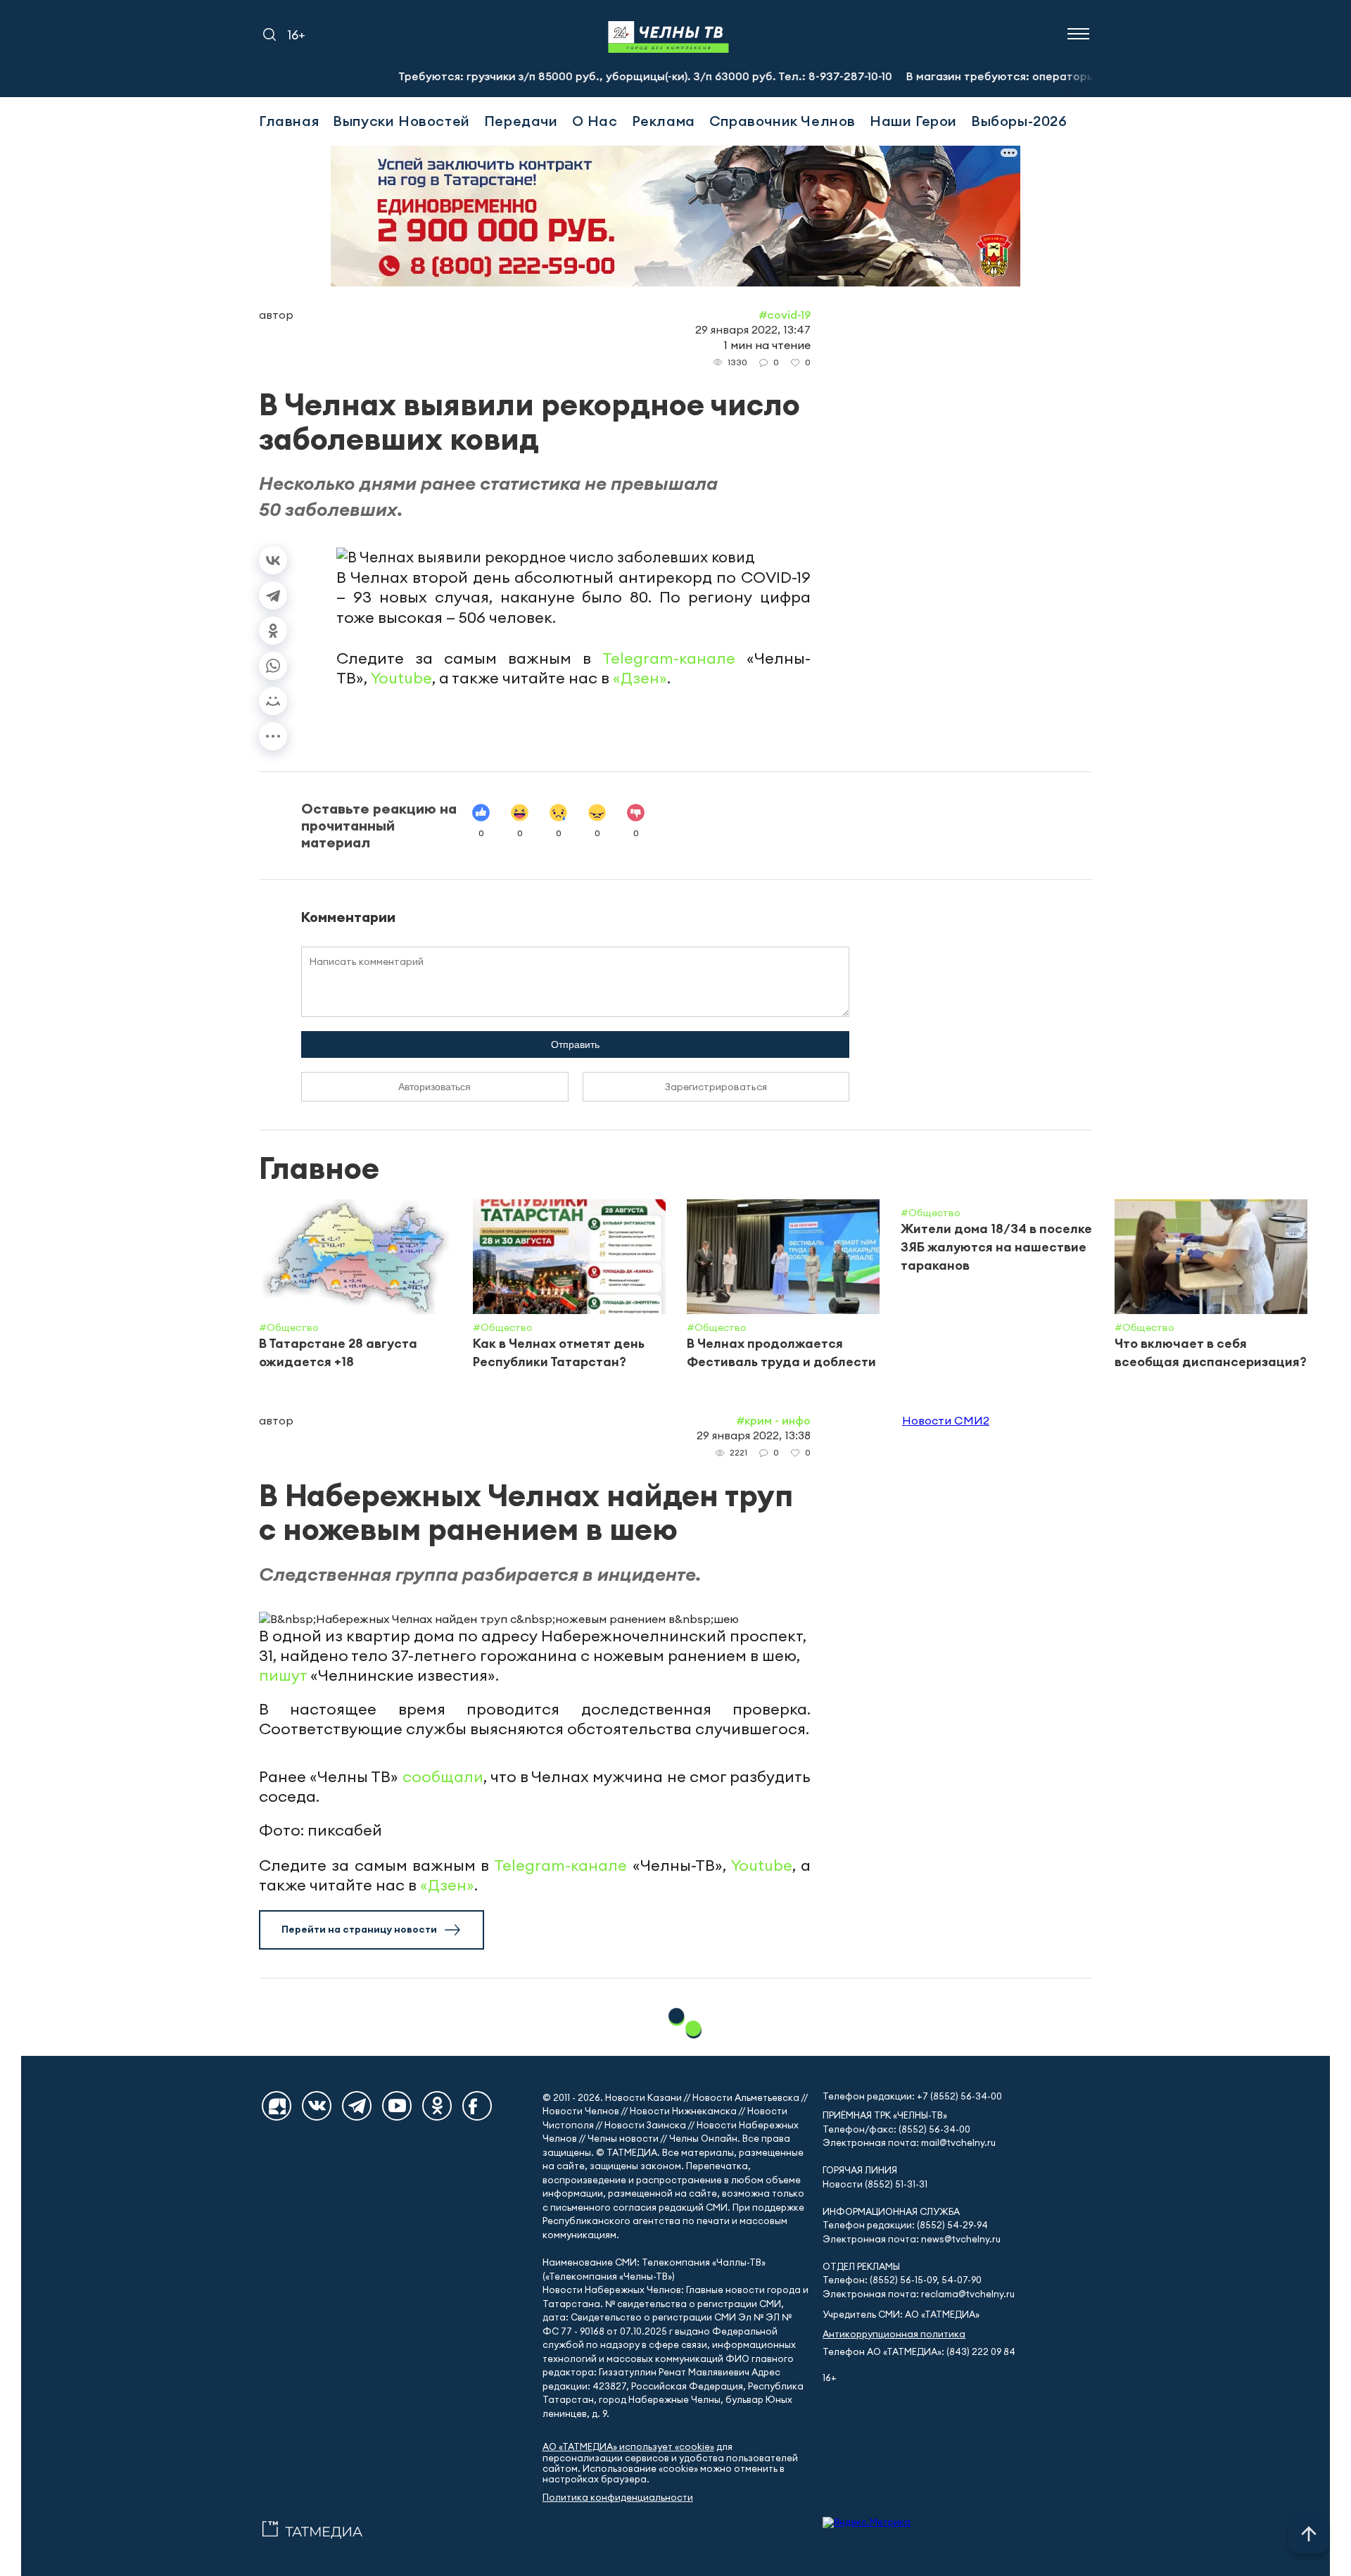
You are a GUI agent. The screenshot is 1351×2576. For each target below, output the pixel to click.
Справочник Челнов (782, 121)
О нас (595, 121)
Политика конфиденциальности (618, 2498)
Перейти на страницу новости (359, 1929)
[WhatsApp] (273, 666)
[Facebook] (477, 2106)
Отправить (575, 1044)
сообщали (443, 1776)
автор (276, 315)
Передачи (521, 121)
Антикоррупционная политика (894, 2334)
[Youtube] (397, 2106)
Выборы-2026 (1019, 121)
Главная (289, 121)
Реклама (664, 121)
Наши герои (913, 121)
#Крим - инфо (773, 1420)
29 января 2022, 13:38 (754, 1435)
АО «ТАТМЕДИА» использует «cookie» (628, 2447)
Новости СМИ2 (946, 1420)
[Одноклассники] (273, 631)
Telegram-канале (669, 658)
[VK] (317, 2106)
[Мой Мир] (273, 701)
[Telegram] (273, 595)
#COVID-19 (785, 315)
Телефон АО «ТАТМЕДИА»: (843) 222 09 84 (919, 2352)
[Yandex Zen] (277, 2106)
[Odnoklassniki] (437, 2106)
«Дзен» (640, 678)
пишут (283, 1675)
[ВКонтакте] (273, 560)
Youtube (401, 678)
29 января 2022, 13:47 (753, 329)
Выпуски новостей (401, 121)
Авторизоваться (435, 1087)
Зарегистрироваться (716, 1087)
